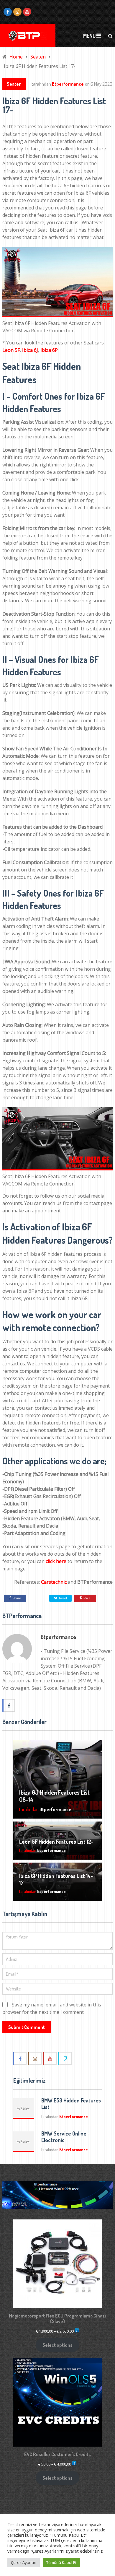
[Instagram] (35, 2058)
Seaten (14, 84)
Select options (57, 2345)
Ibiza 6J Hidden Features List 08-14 (54, 1796)
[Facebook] (20, 2058)
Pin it (87, 1598)
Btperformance (68, 84)
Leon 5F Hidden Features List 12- (56, 1842)
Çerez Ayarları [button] (24, 2562)
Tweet (62, 1598)
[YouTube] (50, 2058)
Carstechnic (54, 1582)
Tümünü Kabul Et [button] (61, 2562)
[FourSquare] (65, 2058)
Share (17, 1598)
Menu (89, 36)
